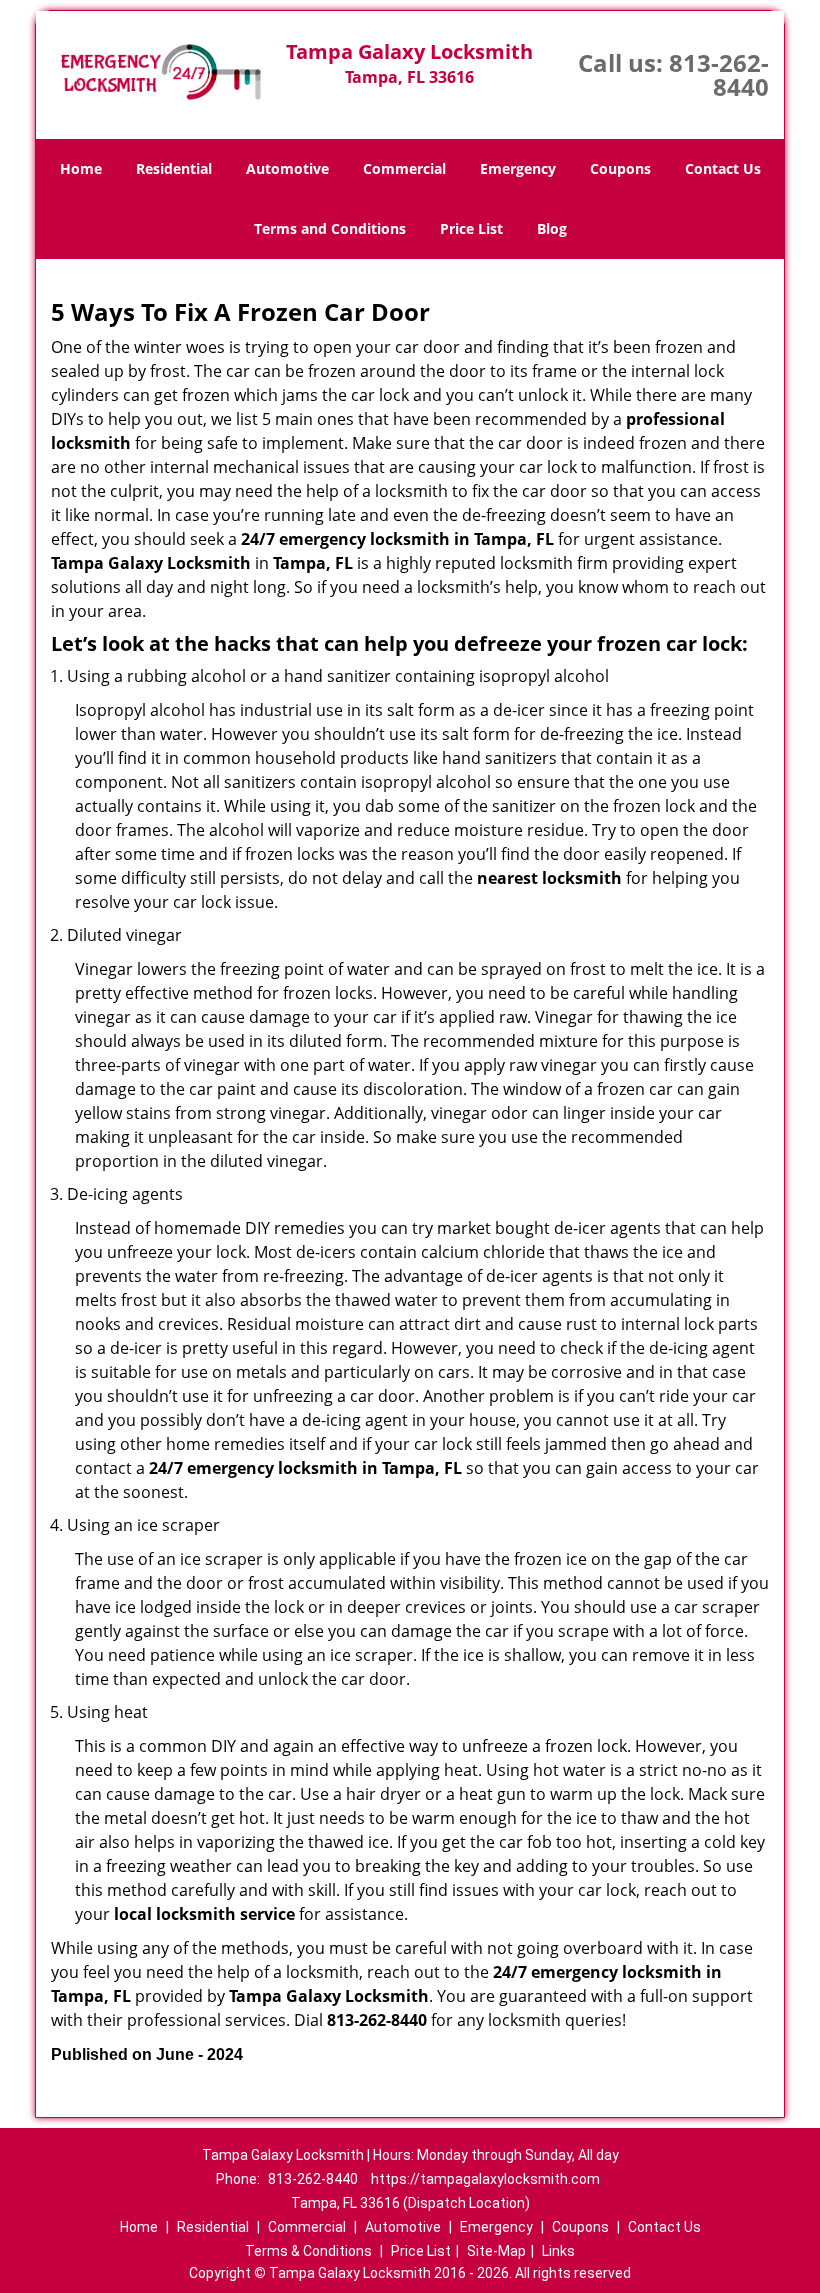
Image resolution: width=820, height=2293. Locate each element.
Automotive (287, 168)
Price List (471, 228)
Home (81, 168)
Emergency (518, 168)
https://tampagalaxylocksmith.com (485, 2179)
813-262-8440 (719, 74)
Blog (552, 228)
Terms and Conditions (330, 228)
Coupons (620, 168)
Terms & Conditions (308, 2251)
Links (558, 2251)
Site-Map (496, 2251)
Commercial (404, 168)
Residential (174, 168)
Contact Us (723, 168)
